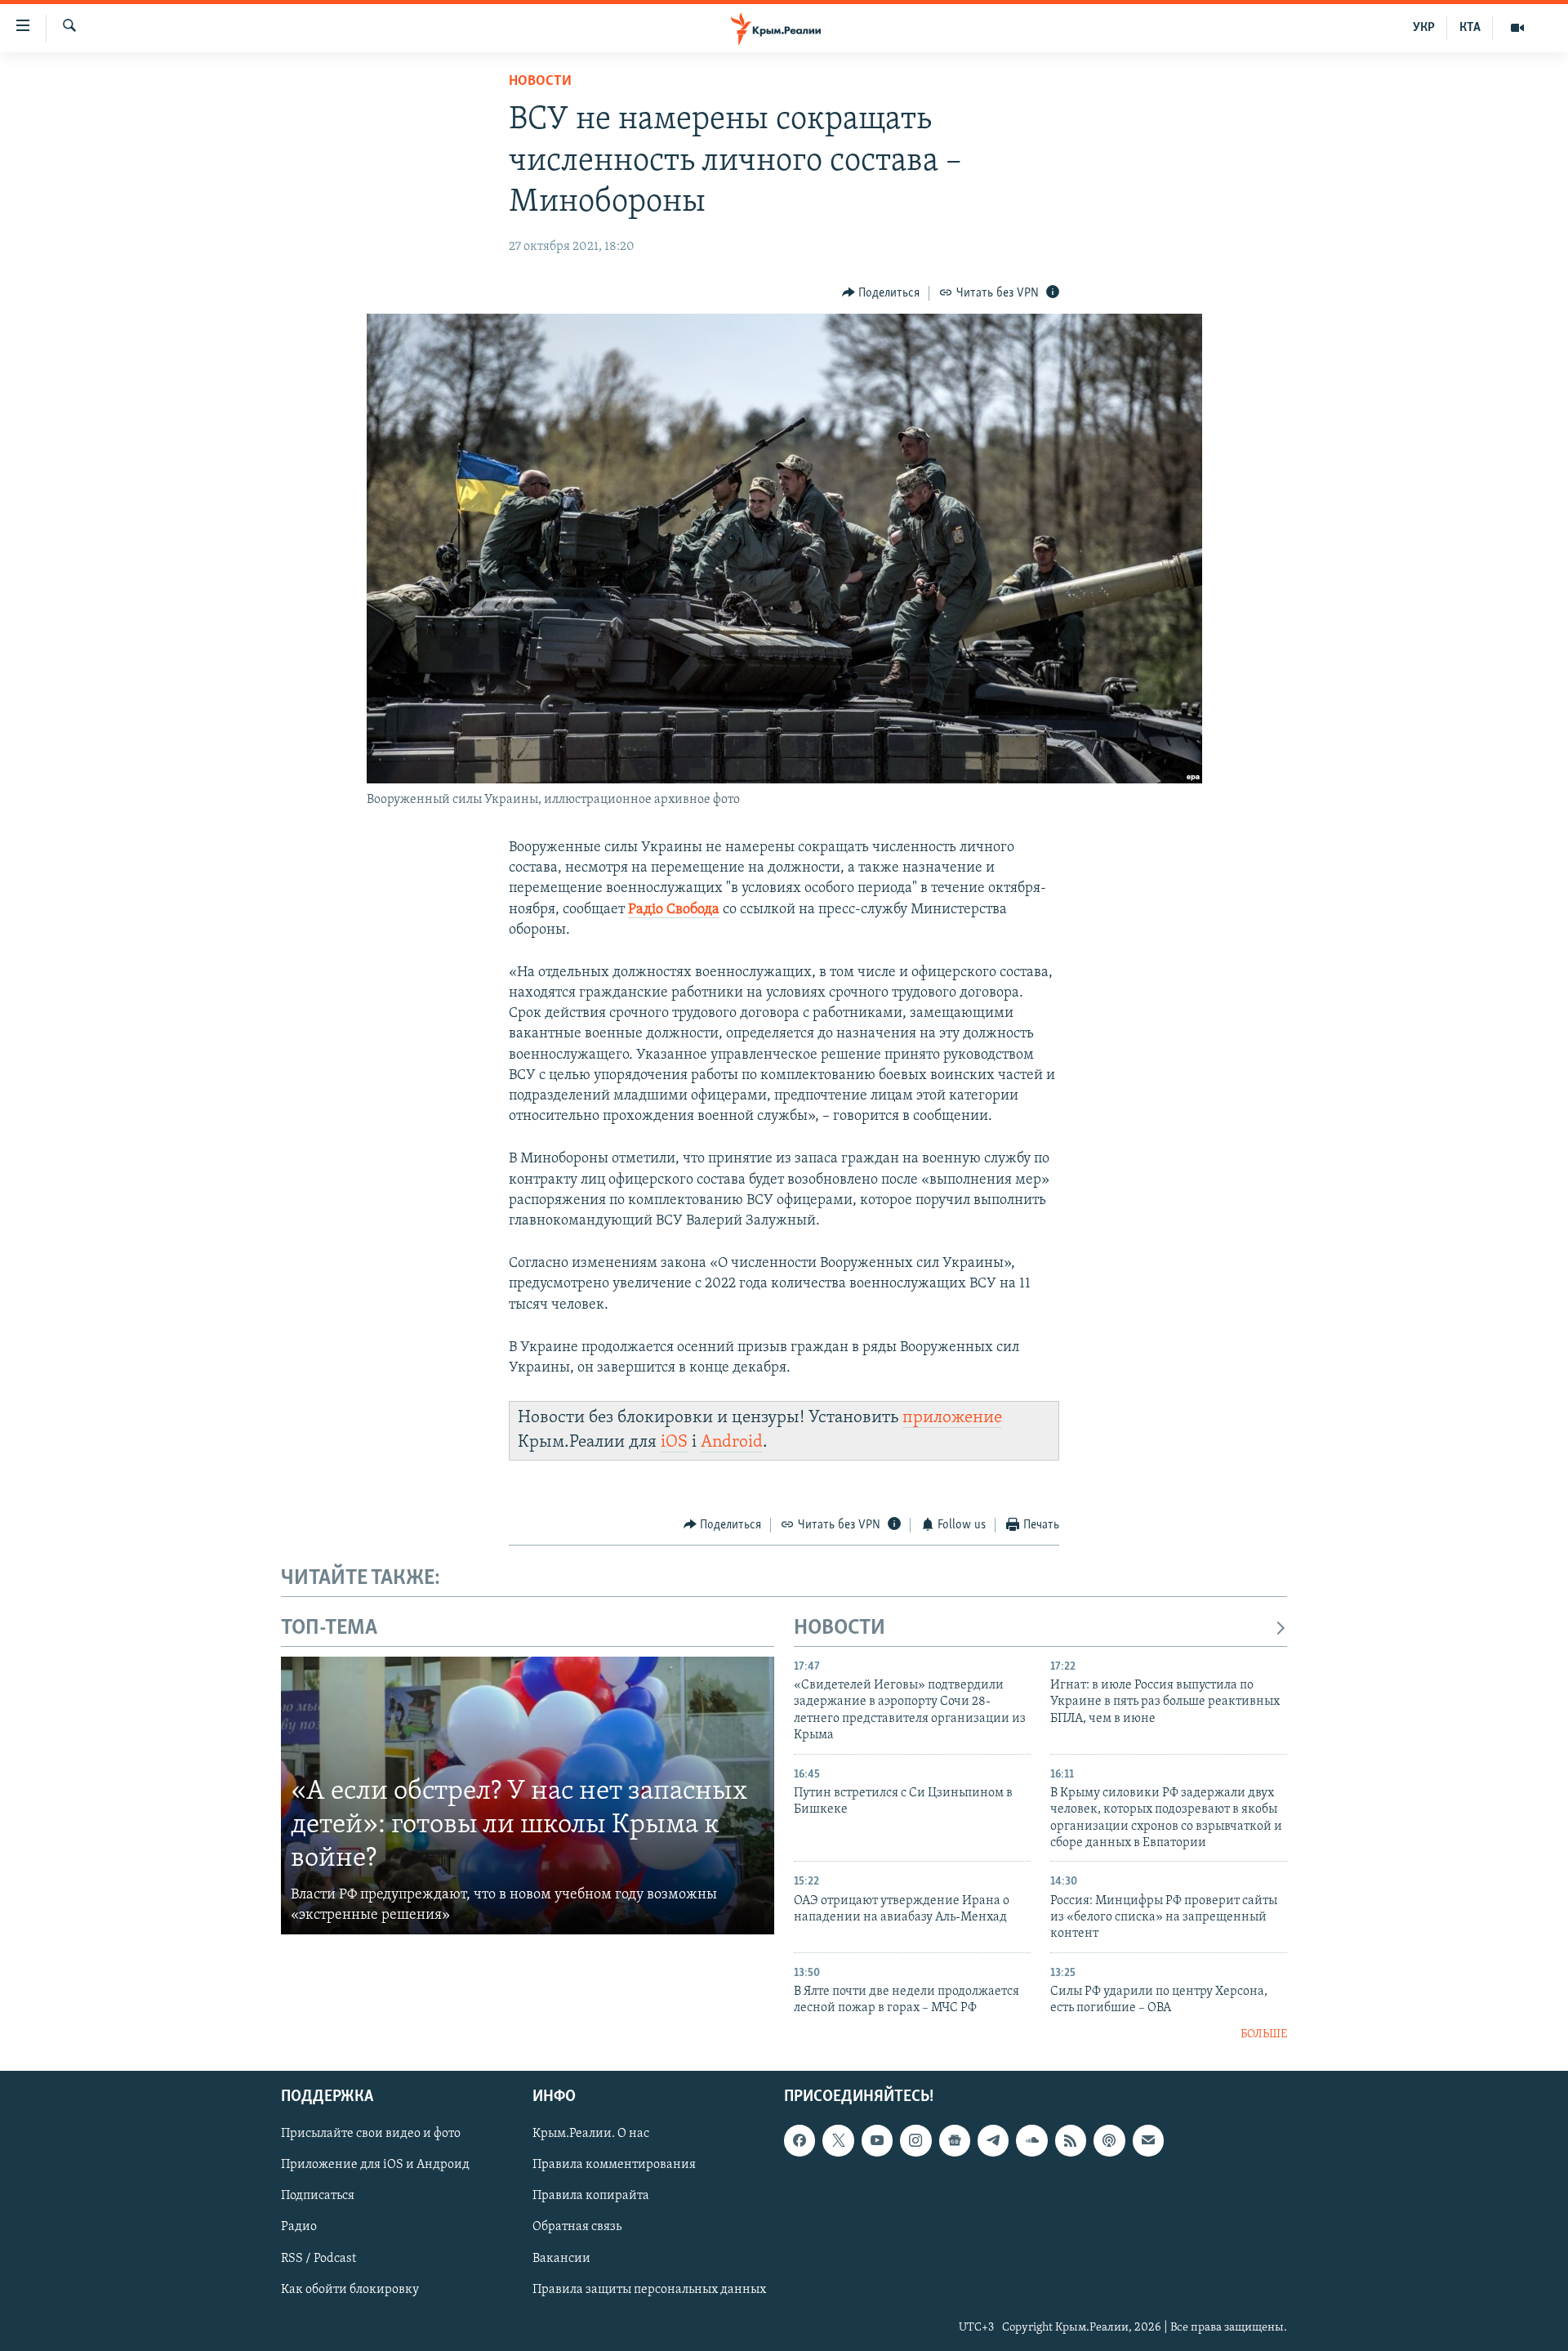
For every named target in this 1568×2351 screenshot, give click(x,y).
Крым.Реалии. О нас (591, 2134)
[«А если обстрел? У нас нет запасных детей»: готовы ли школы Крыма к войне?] (528, 1796)
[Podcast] (1109, 2140)
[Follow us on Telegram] (993, 2140)
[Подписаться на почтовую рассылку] (1148, 2140)
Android (732, 1442)
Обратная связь (577, 2228)
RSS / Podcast (318, 2259)
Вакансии (561, 2259)
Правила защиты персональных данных (649, 2290)
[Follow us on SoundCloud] (1031, 2140)
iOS (674, 1442)
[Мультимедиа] (1517, 28)
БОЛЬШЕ (1264, 2034)
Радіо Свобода (674, 910)
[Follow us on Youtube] (877, 2140)
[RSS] (1071, 2140)
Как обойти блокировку (350, 2290)
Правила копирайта (591, 2197)
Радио (299, 2228)
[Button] (881, 293)
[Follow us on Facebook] (800, 2140)
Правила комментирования (614, 2166)
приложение (952, 1418)
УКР (1424, 28)
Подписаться (318, 2197)
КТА (1470, 28)
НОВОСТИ (840, 1628)
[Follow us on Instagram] (915, 2140)
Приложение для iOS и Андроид (375, 2166)
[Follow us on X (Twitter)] (838, 2140)
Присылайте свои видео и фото (371, 2134)
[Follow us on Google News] (955, 2140)
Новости (540, 82)
